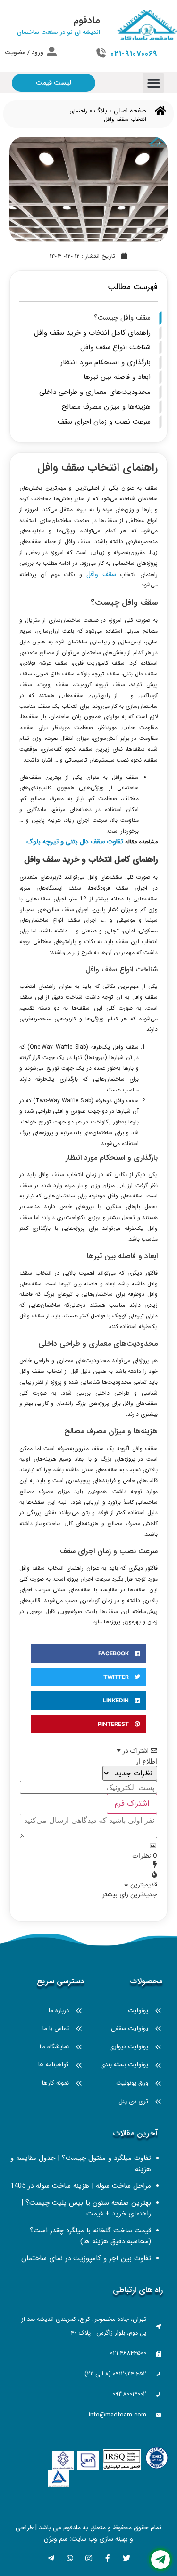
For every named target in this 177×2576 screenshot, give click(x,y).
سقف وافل (101, 574)
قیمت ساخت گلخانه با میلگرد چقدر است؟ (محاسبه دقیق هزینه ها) (90, 2236)
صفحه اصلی (130, 111)
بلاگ (101, 111)
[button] (153, 83)
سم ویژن (56, 2539)
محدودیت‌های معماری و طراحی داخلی (95, 392)
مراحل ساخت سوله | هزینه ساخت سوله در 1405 (81, 2186)
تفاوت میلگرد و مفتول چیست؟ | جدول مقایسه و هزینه (81, 2164)
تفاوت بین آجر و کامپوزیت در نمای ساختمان (86, 2258)
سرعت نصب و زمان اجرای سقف (104, 422)
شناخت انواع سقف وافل (115, 347)
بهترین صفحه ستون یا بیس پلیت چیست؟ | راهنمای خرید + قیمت (86, 2208)
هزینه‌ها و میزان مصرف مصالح (106, 407)
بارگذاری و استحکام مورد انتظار (105, 362)
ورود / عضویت (24, 52)
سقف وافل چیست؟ (122, 318)
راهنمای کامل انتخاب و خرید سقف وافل (92, 333)
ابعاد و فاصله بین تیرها (117, 377)
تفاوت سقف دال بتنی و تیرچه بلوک (75, 842)
